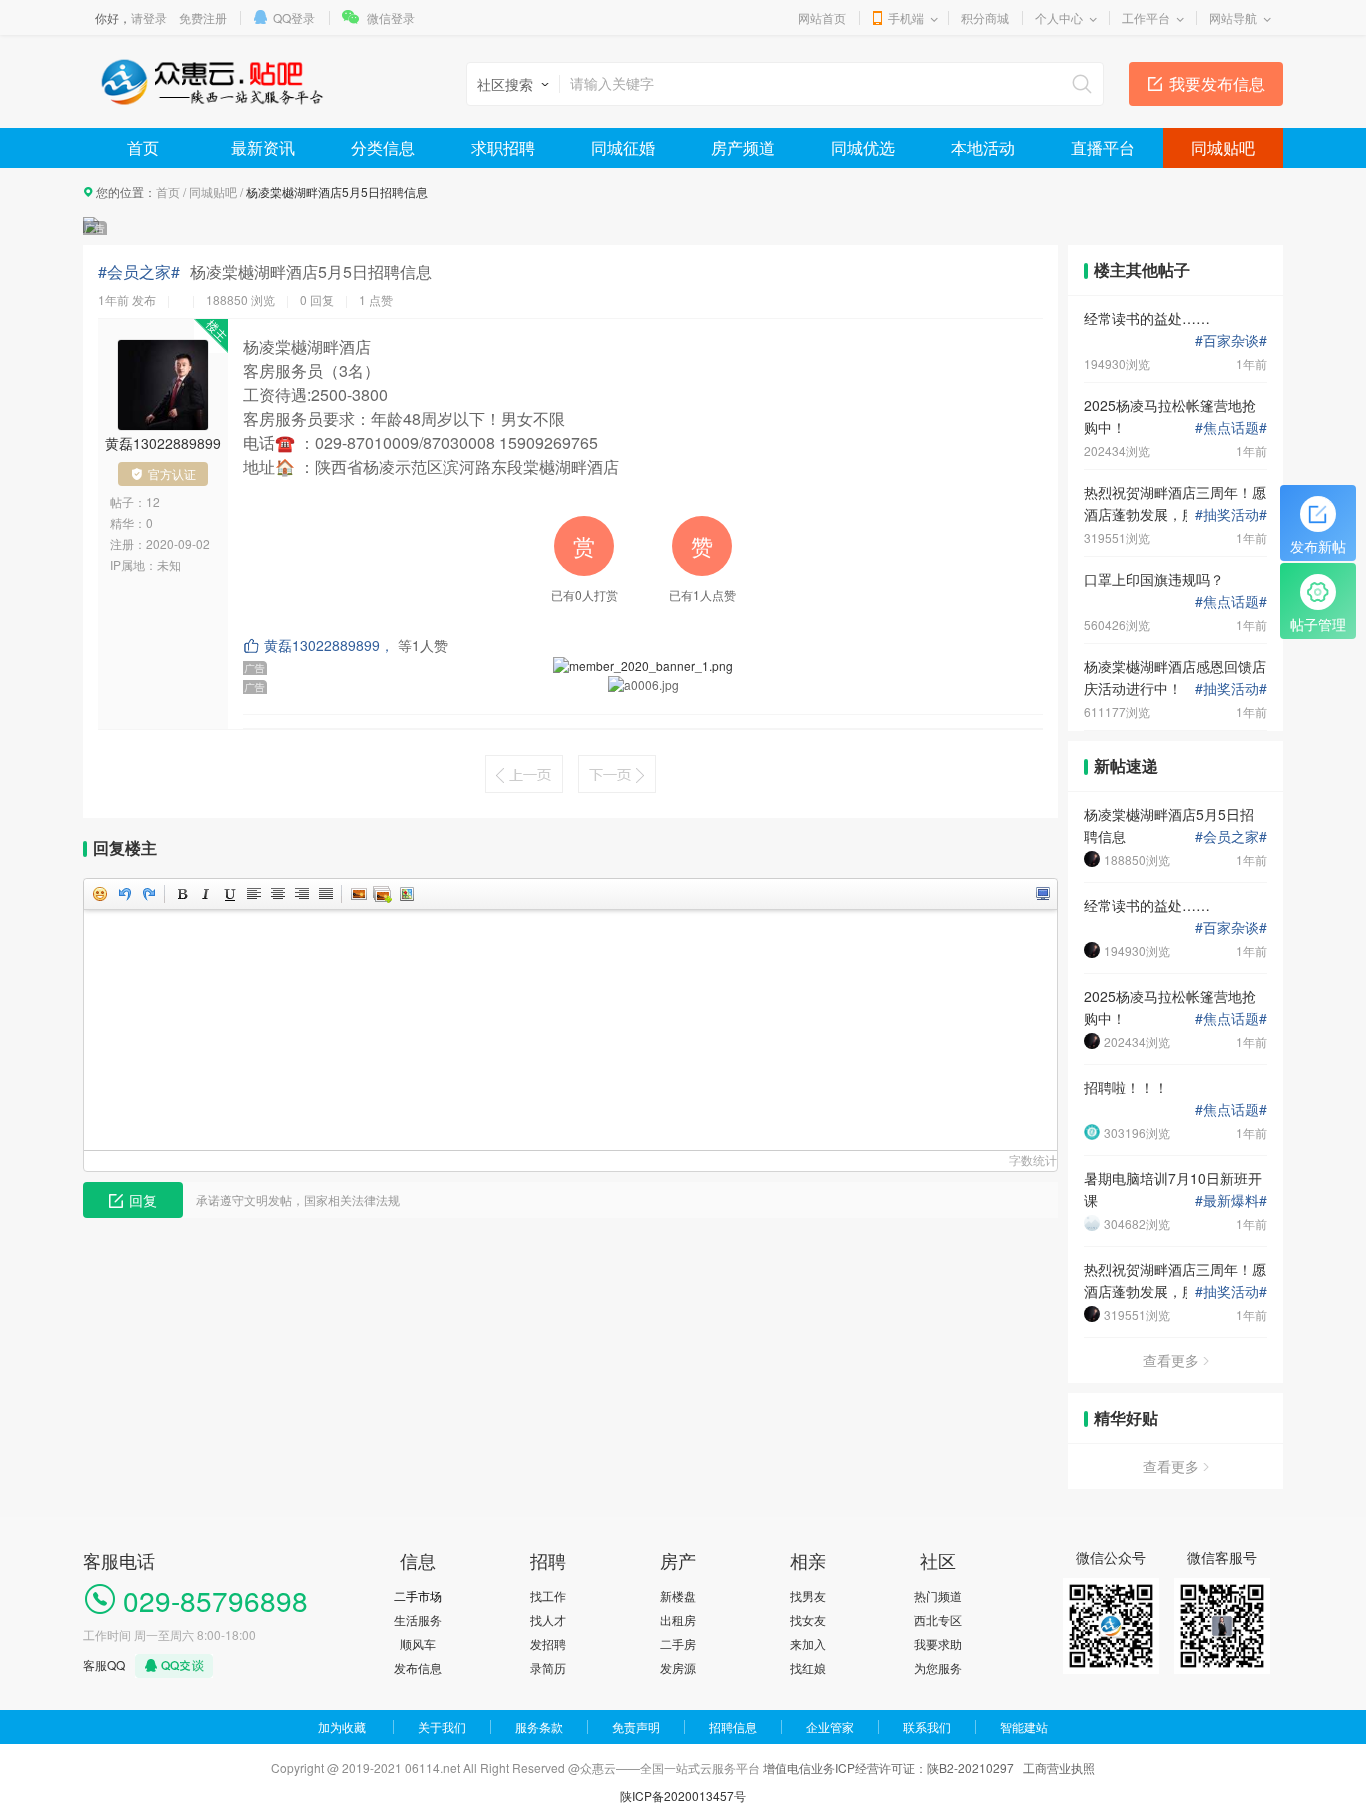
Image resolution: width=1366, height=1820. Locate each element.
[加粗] (181, 894)
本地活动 (983, 147)
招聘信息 (733, 1726)
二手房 (678, 1643)
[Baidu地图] (406, 894)
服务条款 (539, 1726)
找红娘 (808, 1667)
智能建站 (1024, 1726)
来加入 (808, 1643)
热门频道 (938, 1595)
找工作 (548, 1595)
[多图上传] (382, 894)
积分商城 (985, 17)
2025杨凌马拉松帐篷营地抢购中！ (1170, 416)
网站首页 (822, 17)
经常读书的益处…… (1147, 318)
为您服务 (938, 1667)
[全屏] (1042, 894)
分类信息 (383, 147)
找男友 (808, 1595)
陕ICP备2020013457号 (683, 1795)
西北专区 (938, 1619)
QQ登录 (294, 17)
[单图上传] (358, 894)
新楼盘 (678, 1595)
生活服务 (418, 1619)
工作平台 (1146, 17)
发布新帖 (1318, 546)
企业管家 (830, 1726)
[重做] (148, 894)
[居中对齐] (277, 894)
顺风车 (418, 1643)
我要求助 (938, 1643)
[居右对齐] (301, 894)
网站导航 (1233, 17)
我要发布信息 (1217, 83)
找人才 (548, 1619)
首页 (143, 147)
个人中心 (1059, 17)
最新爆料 (1231, 1200)
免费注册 (203, 17)
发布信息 (418, 1667)
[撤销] (124, 894)
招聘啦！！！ (1126, 1087)
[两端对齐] (325, 894)
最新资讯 (263, 147)
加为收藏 (342, 1726)
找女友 (808, 1619)
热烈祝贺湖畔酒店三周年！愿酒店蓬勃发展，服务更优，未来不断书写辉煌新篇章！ (1175, 503)
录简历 (548, 1667)
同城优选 (863, 147)
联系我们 (927, 1726)
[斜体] (205, 894)
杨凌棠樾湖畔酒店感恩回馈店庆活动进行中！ (1175, 677)
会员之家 (1231, 836)
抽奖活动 (1231, 514)
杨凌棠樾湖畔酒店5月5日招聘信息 (1169, 825)
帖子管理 (1318, 624)
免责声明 (636, 1726)
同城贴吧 (1223, 147)
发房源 (678, 1667)
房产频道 (743, 147)
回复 (143, 1200)
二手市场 (418, 1595)
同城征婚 (623, 147)
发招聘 (548, 1643)
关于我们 (442, 1726)
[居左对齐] (253, 894)
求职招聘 (503, 147)
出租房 (678, 1619)
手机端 (906, 17)
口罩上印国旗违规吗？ (1154, 579)
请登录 (149, 17)
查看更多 (1171, 1360)
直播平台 (1103, 147)
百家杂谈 (1231, 340)
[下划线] (229, 894)
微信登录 (391, 17)
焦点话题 (1231, 427)
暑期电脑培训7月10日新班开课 (1173, 1189)
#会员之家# (139, 272)
